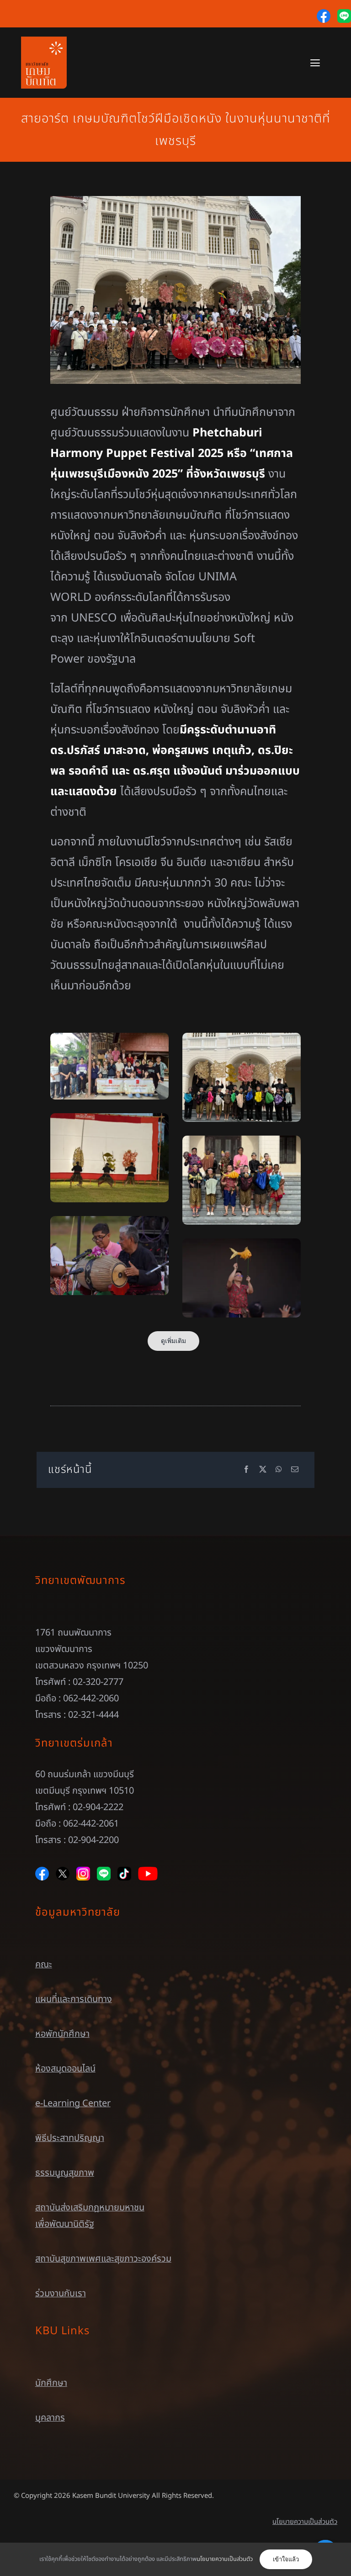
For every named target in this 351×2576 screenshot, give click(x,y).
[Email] (295, 1470)
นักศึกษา (51, 2383)
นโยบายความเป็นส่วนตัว (305, 2522)
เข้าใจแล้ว (286, 2559)
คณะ (44, 1965)
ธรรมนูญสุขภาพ (65, 2173)
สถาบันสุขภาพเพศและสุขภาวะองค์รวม (103, 2259)
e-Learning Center (73, 2103)
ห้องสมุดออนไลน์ (65, 2069)
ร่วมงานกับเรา (61, 2294)
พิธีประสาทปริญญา (70, 2138)
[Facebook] (246, 1470)
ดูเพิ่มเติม (173, 1341)
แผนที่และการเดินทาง (74, 1999)
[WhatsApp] (279, 1470)
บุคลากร (50, 2418)
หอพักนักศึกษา (62, 2034)
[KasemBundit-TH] (44, 41)
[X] (263, 1470)
